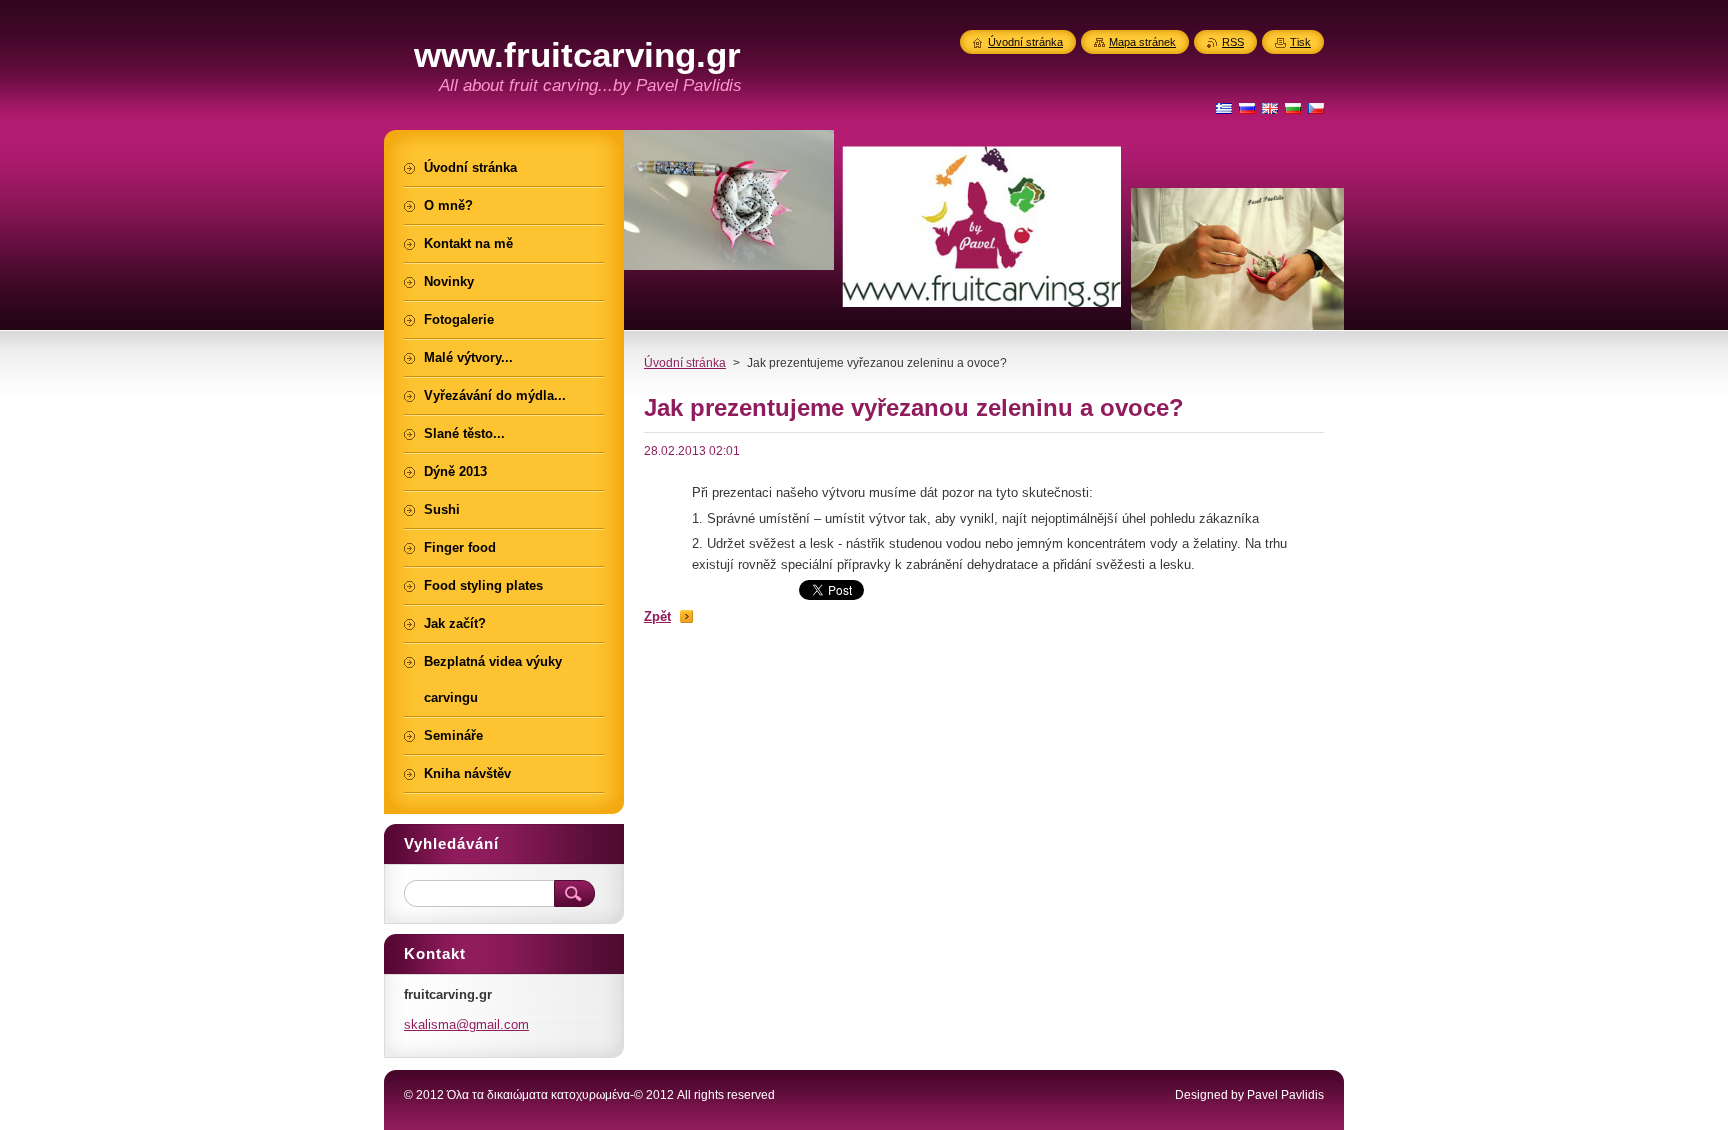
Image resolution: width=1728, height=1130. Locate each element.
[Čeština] (1316, 108)
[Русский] (1247, 108)
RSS (1233, 42)
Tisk (1300, 42)
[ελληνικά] (1224, 108)
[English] (1270, 108)
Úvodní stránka (685, 363)
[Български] (1293, 108)
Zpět (657, 616)
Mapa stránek (1142, 42)
